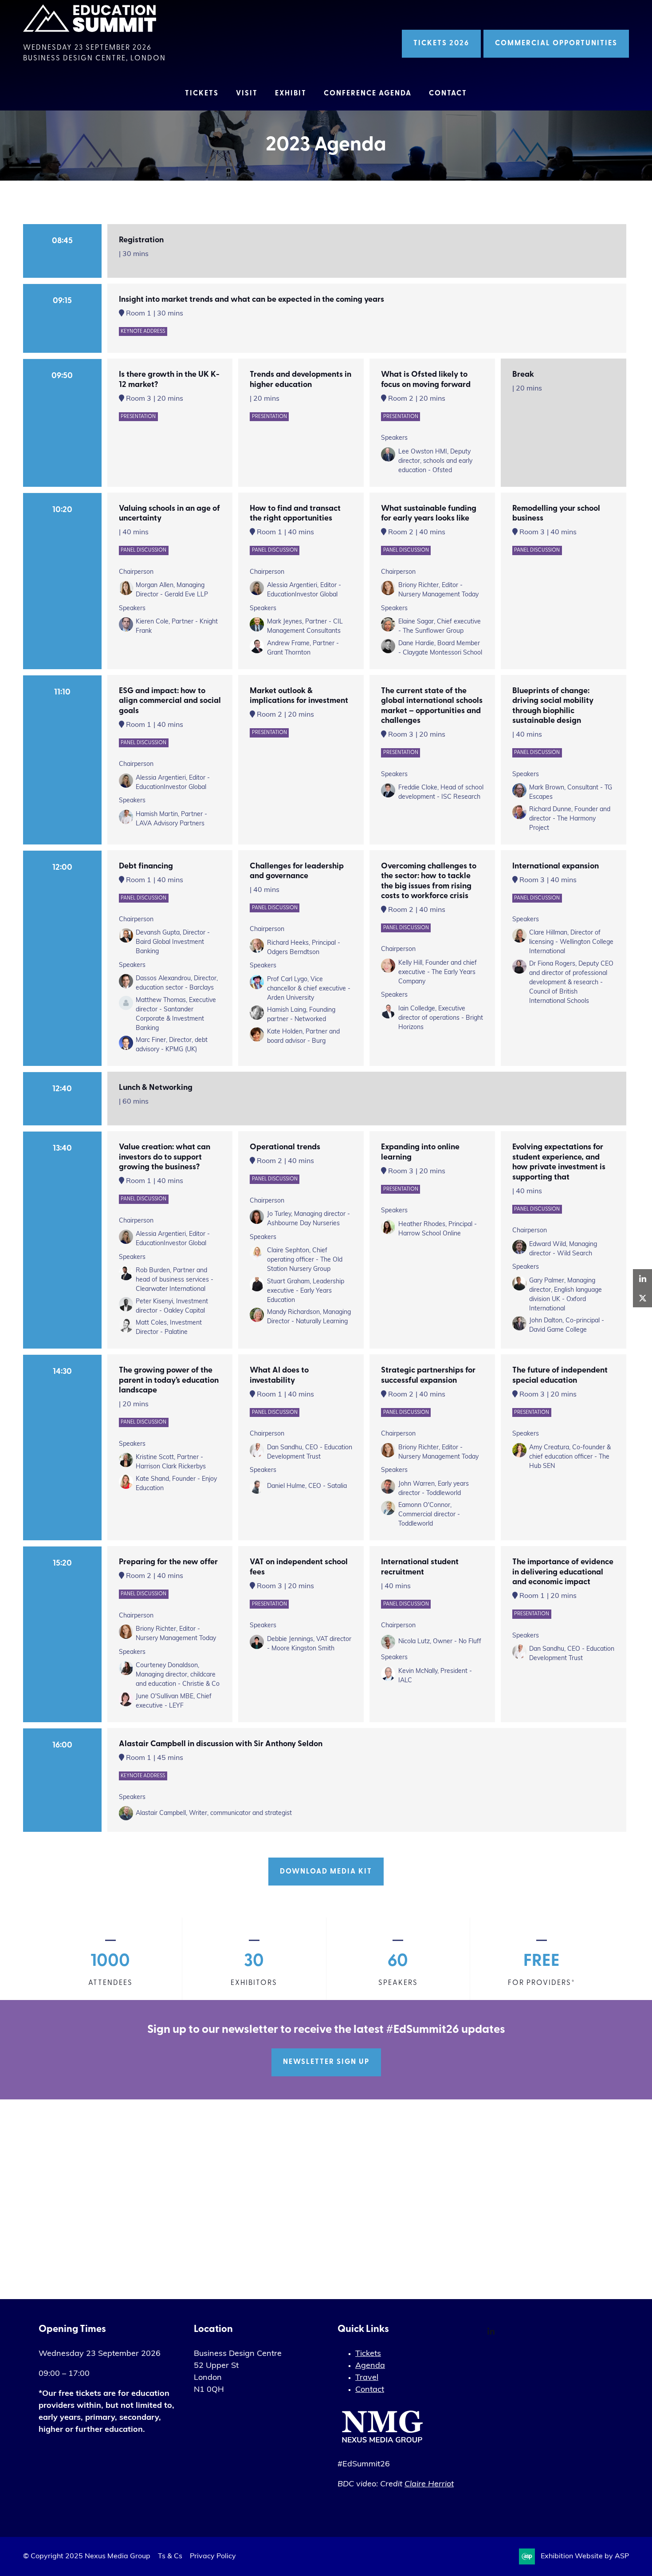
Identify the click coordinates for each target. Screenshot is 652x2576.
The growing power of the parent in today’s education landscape (169, 1381)
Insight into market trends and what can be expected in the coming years (251, 300)
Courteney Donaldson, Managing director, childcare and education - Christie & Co (178, 1675)
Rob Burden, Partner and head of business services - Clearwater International (175, 1280)
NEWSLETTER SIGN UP (326, 2062)
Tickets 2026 (441, 43)
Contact (448, 94)
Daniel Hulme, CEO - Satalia (307, 1486)
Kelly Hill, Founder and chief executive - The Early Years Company (438, 972)
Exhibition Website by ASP (585, 2556)
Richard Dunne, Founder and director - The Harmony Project (570, 819)
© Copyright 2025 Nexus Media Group (87, 2556)
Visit (247, 94)
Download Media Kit (326, 1872)
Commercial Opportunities (556, 43)
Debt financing (146, 867)
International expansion (556, 867)
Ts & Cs (170, 2556)
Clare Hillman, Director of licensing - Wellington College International (571, 942)
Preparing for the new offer (168, 1562)
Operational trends (285, 1148)
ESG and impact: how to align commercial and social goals (170, 701)
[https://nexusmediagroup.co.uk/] (382, 2445)
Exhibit (291, 94)
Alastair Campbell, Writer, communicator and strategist (214, 1813)
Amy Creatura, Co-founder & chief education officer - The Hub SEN (570, 1457)
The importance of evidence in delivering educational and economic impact (563, 1572)
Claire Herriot (429, 2485)
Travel (367, 2378)
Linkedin (642, 1279)
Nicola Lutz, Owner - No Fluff (440, 1642)
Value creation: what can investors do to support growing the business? (165, 1158)
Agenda (370, 2366)
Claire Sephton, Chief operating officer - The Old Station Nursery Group (305, 1260)
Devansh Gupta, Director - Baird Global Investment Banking (173, 942)
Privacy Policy (213, 2556)
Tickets (202, 94)
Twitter (642, 1298)
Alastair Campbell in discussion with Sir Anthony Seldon (221, 1744)
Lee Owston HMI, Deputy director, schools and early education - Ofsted (435, 461)
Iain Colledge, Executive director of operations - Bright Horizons (441, 1018)
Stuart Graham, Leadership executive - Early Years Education (306, 1291)
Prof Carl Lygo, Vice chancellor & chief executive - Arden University (309, 989)
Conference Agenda (368, 94)
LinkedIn (491, 2332)
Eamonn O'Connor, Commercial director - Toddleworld (429, 1515)
